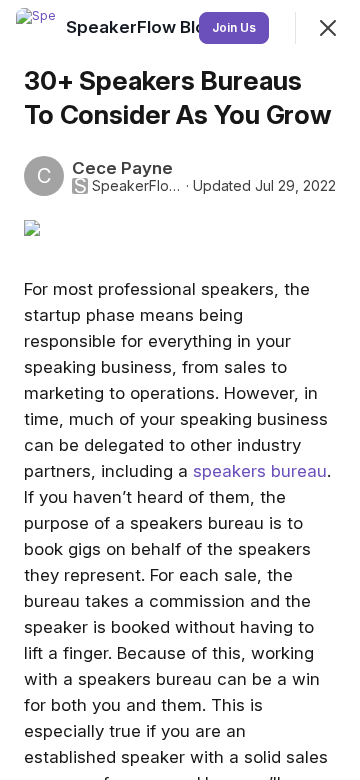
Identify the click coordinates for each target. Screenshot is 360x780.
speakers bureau (260, 471)
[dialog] (180, 390)
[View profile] (36, 28)
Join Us (234, 27)
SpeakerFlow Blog (137, 186)
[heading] (143, 27)
